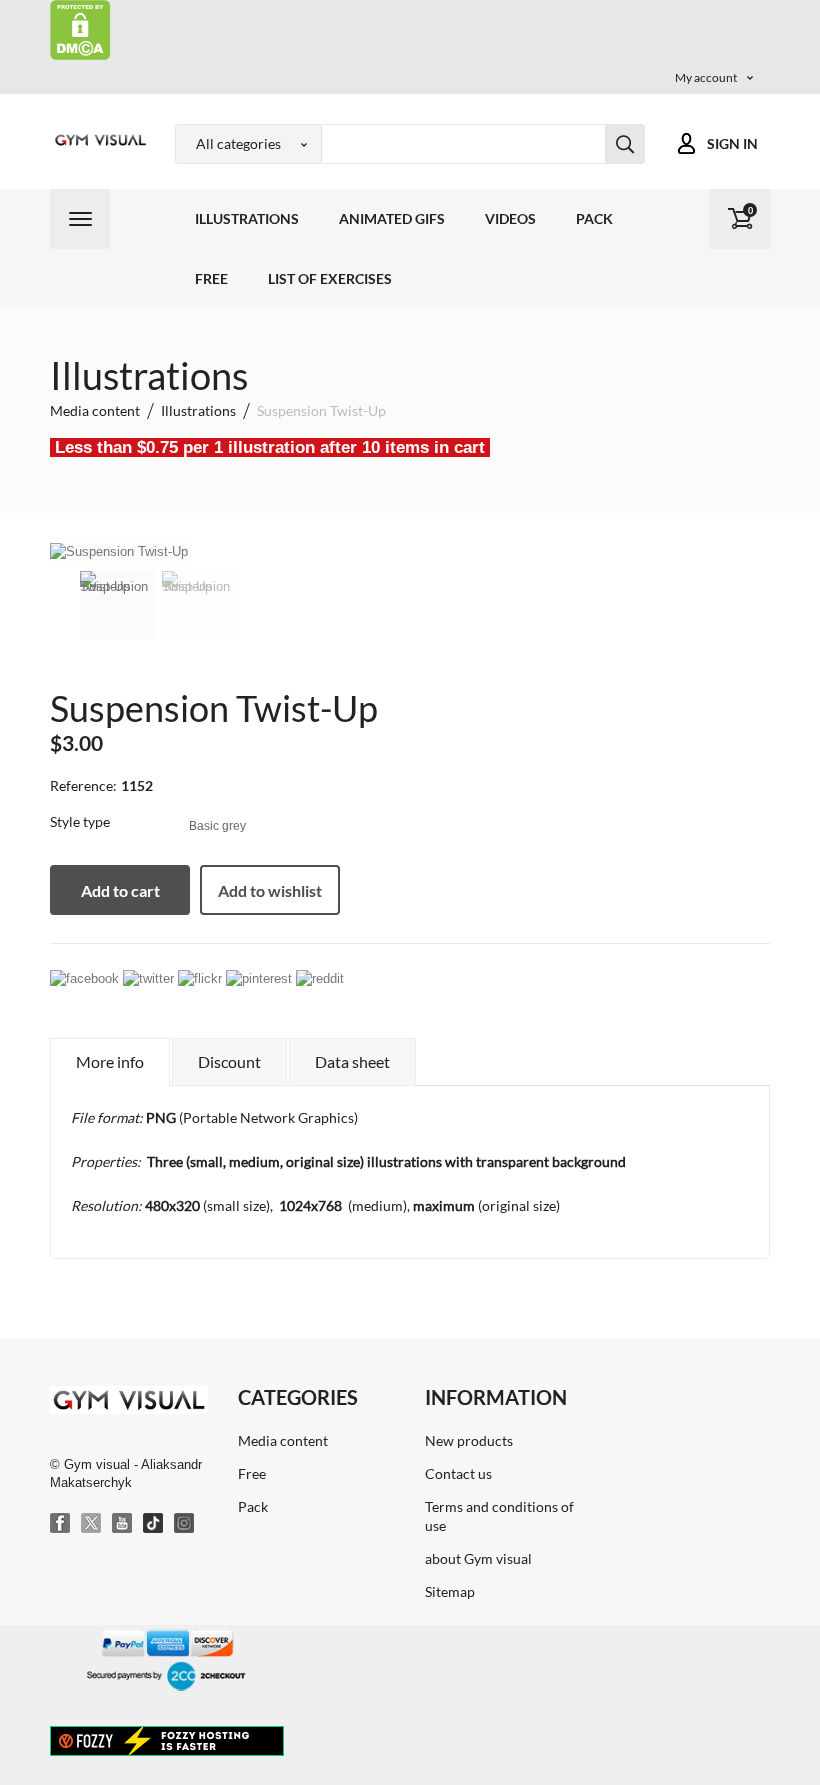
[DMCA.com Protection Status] (80, 28)
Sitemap (450, 1591)
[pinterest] (259, 978)
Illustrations (247, 218)
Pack (594, 218)
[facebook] (84, 978)
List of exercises (330, 278)
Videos (510, 218)
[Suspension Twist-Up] (118, 605)
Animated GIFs (392, 218)
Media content (283, 1440)
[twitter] (148, 978)
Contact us (458, 1473)
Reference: (83, 785)
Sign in (732, 143)
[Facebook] (61, 1524)
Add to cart (120, 890)
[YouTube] (123, 1524)
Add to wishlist (270, 890)
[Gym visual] (97, 140)
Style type (81, 821)
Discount (229, 1061)
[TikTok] (154, 1524)
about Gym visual (478, 1558)
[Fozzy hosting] (167, 1740)
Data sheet (352, 1061)
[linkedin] (200, 978)
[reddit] (320, 978)
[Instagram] (185, 1524)
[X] (92, 1524)
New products (469, 1440)
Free (211, 278)
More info (110, 1061)
